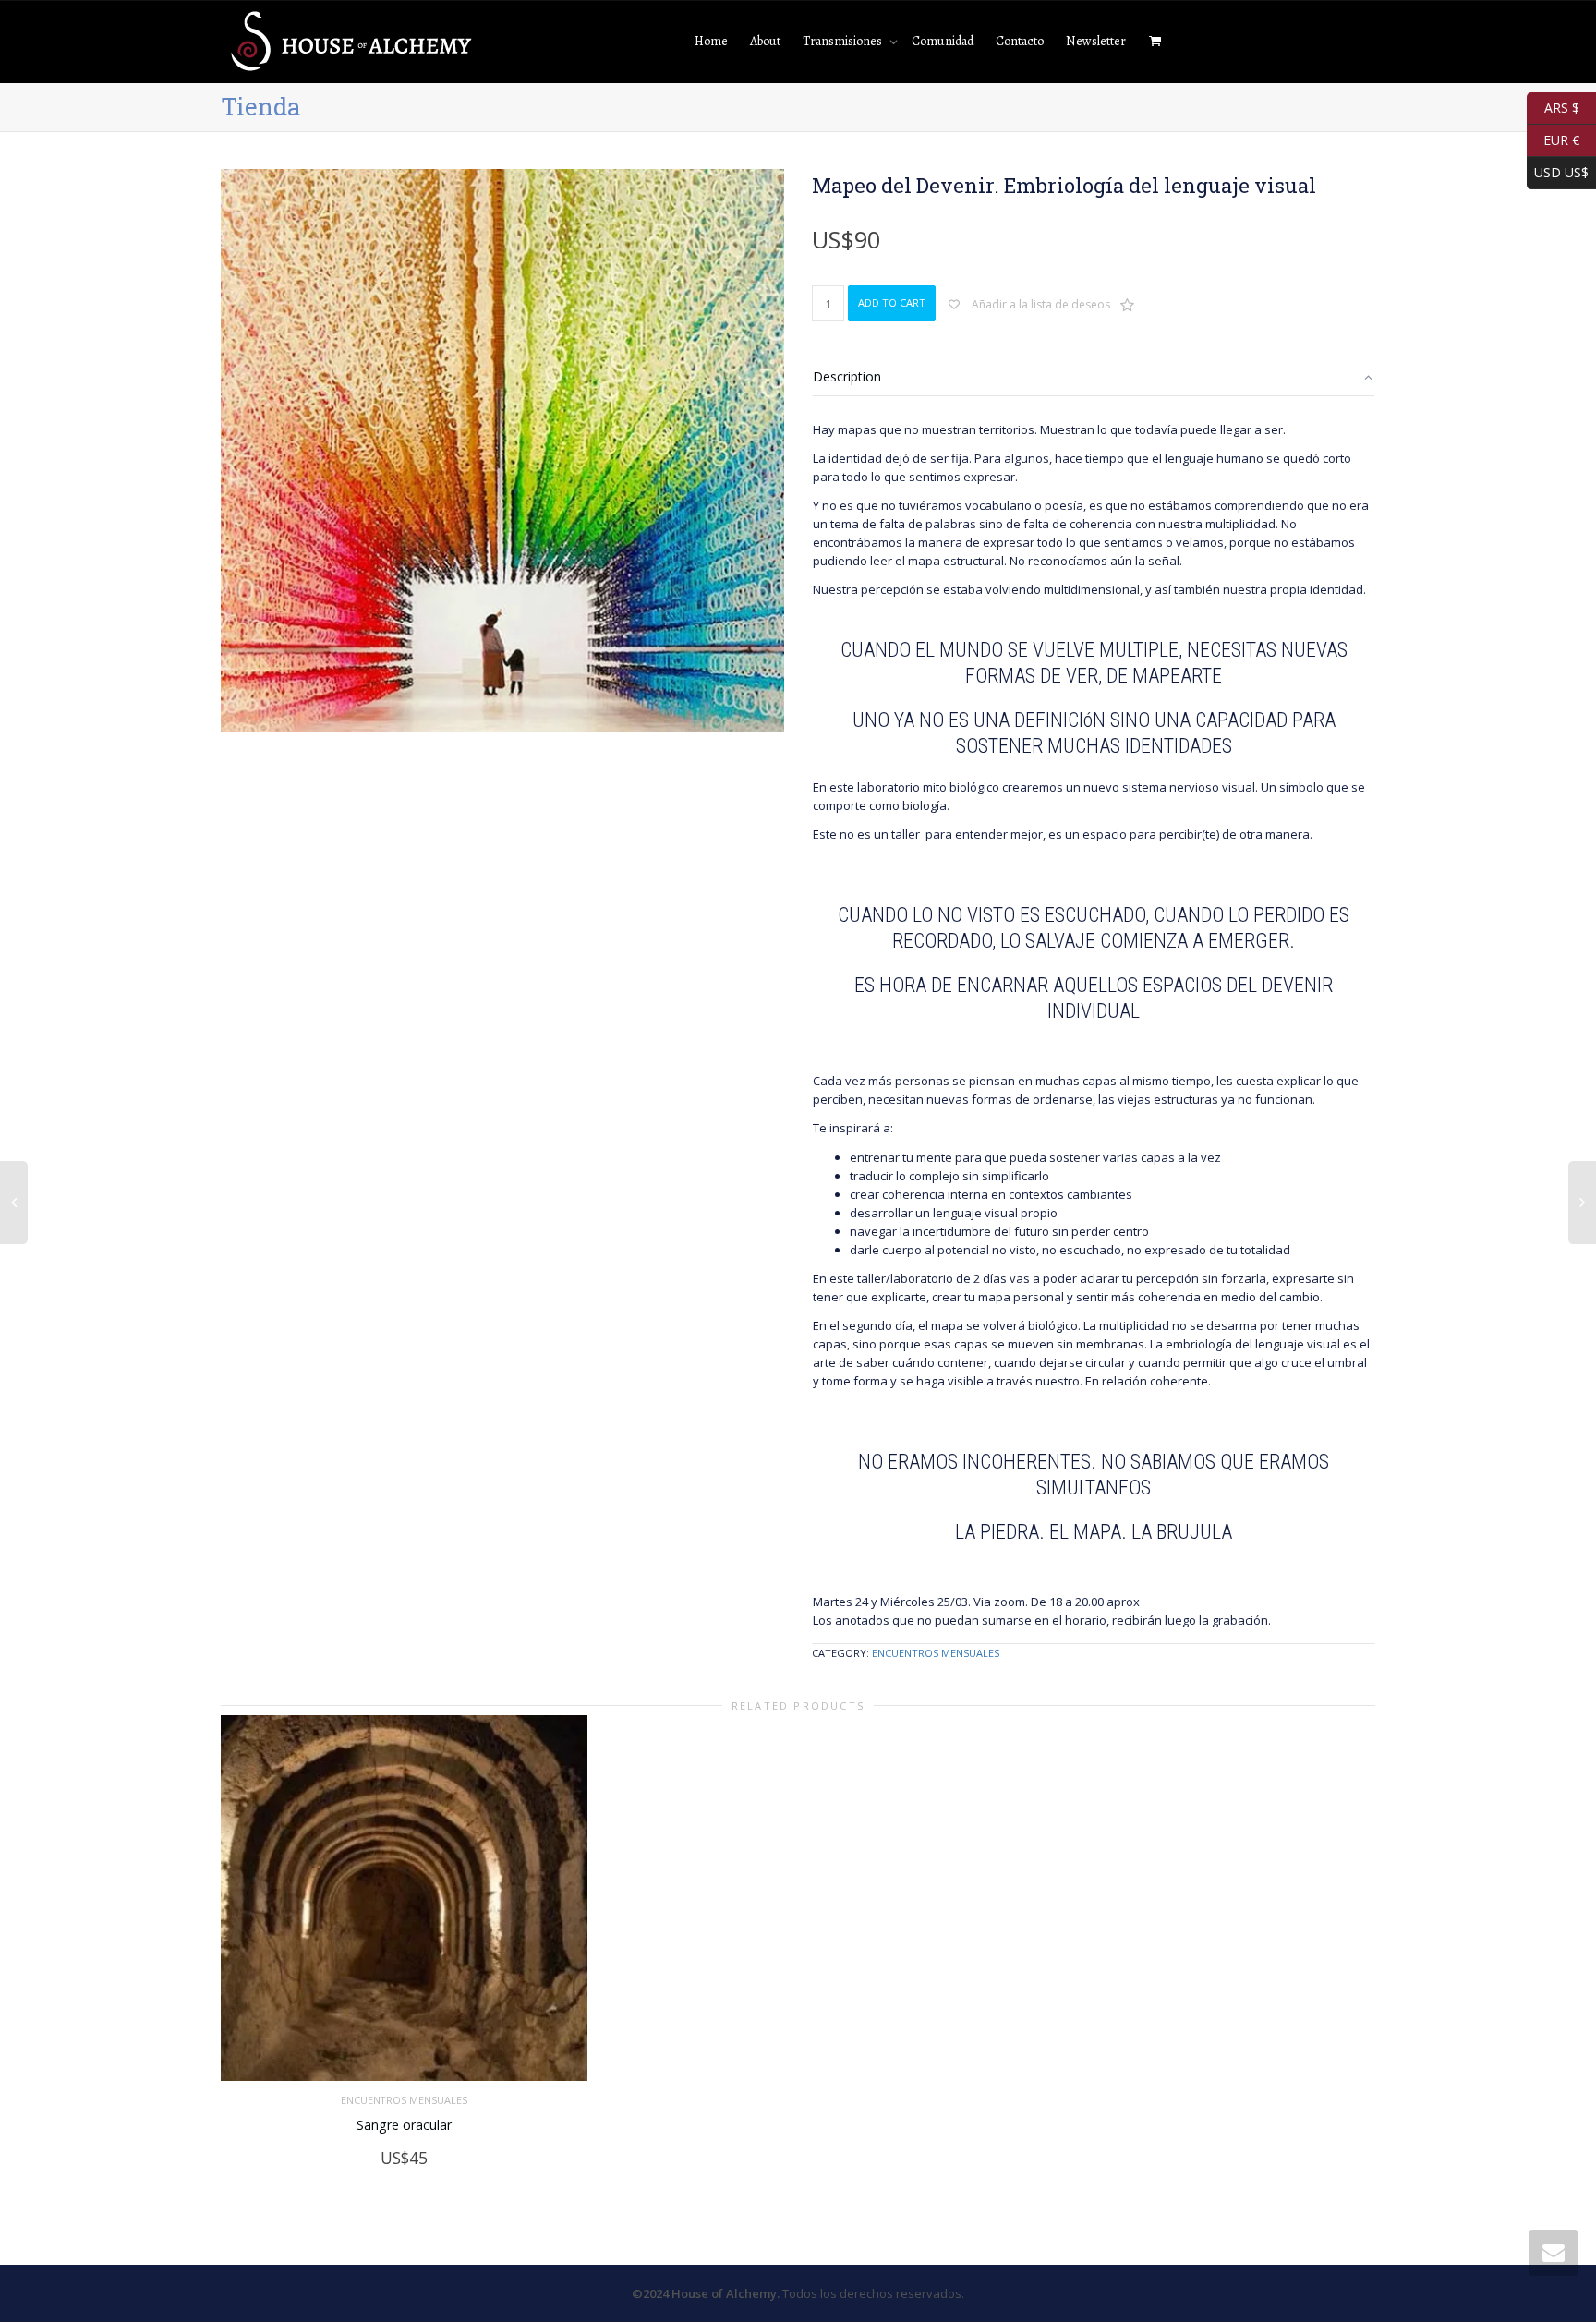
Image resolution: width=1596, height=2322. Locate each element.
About (765, 41)
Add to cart (892, 302)
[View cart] (1155, 42)
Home (711, 41)
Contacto (1020, 41)
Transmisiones (844, 41)
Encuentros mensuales (936, 1653)
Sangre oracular (404, 2125)
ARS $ (1553, 106)
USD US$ (1558, 170)
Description (847, 376)
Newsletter (1096, 41)
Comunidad (943, 41)
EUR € (1553, 138)
